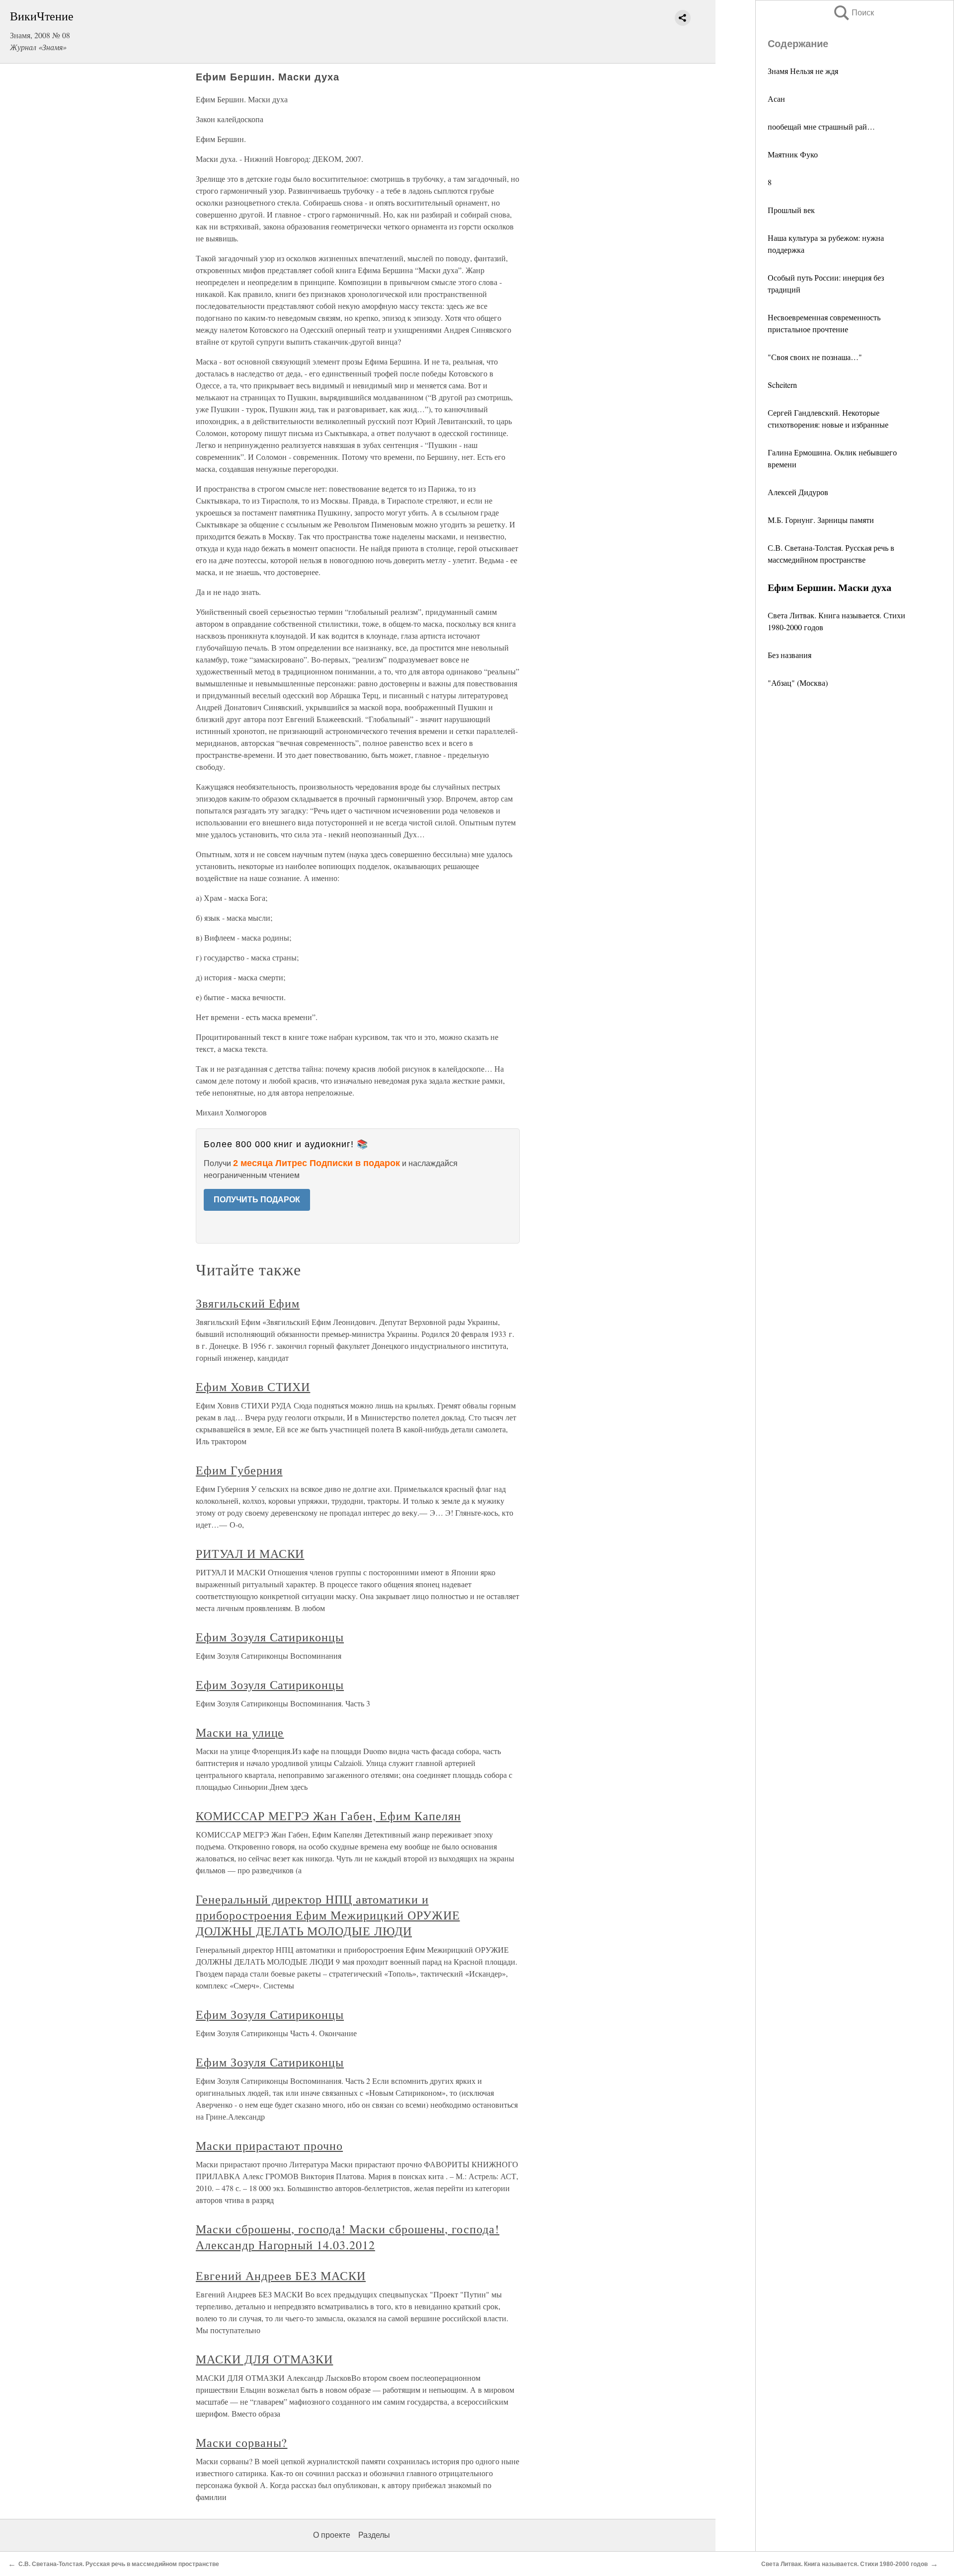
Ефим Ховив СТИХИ (253, 1387)
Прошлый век (791, 210)
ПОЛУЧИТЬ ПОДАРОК (257, 1200)
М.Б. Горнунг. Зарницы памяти (821, 520)
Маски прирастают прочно (269, 2145)
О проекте (332, 2535)
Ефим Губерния (239, 1470)
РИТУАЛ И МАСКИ (250, 1553)
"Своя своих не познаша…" (815, 357)
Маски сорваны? (241, 2442)
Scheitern (782, 385)
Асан (776, 99)
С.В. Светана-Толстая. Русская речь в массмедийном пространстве (119, 2564)
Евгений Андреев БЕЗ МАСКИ (281, 2276)
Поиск (853, 13)
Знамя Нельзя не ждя (803, 71)
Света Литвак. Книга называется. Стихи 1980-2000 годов (844, 2564)
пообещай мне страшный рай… (821, 126)
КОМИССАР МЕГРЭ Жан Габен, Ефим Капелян (328, 1816)
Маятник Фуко (793, 154)
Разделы (374, 2535)
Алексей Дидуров (798, 492)
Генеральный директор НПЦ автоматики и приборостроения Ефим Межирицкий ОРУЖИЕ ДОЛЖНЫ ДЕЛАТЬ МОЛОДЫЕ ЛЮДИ (328, 1915)
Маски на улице (240, 1732)
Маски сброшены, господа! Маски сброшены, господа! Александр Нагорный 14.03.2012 (348, 2237)
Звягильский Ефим (248, 1303)
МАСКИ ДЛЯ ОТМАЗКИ (264, 2359)
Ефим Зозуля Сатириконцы (270, 1637)
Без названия (790, 655)
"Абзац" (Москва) (798, 683)
